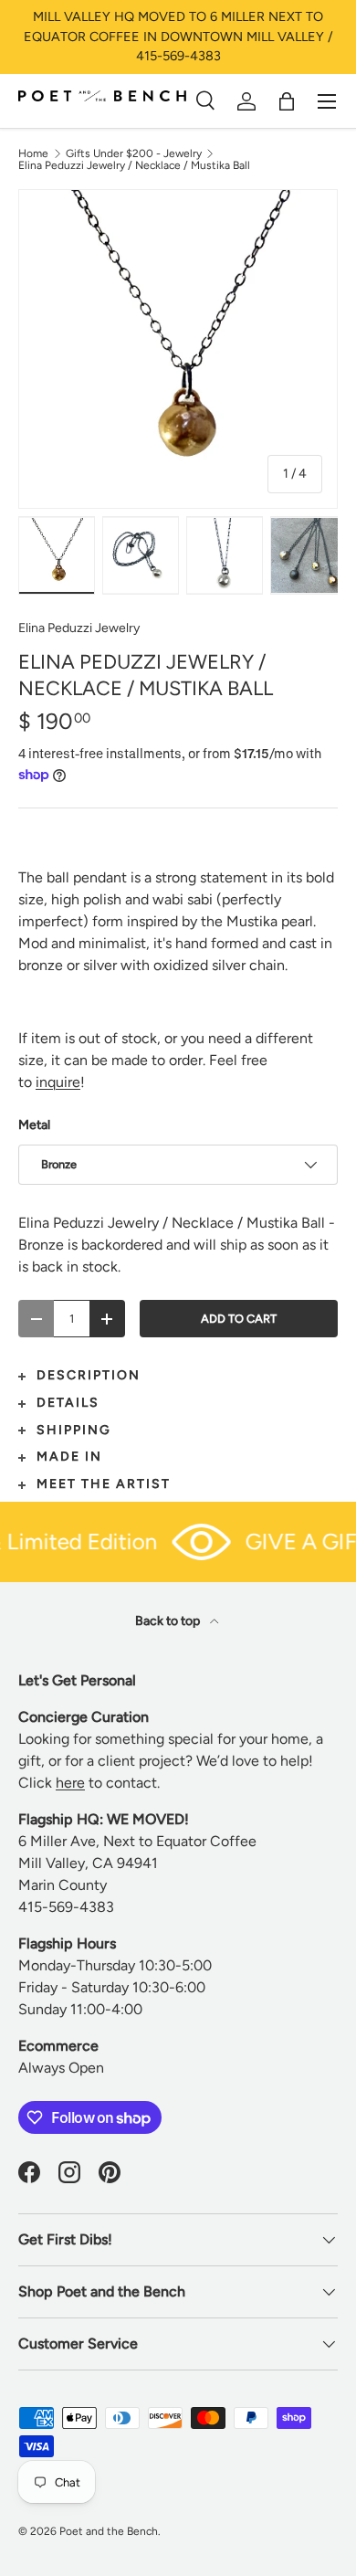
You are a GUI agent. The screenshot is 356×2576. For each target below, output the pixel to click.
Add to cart (239, 1319)
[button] (287, 101)
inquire (58, 1082)
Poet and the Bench (109, 2531)
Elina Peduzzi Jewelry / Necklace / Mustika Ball (134, 165)
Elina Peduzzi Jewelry (79, 628)
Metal (34, 1125)
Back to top (169, 1621)
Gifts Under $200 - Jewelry (134, 153)
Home (33, 153)
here (70, 1783)
